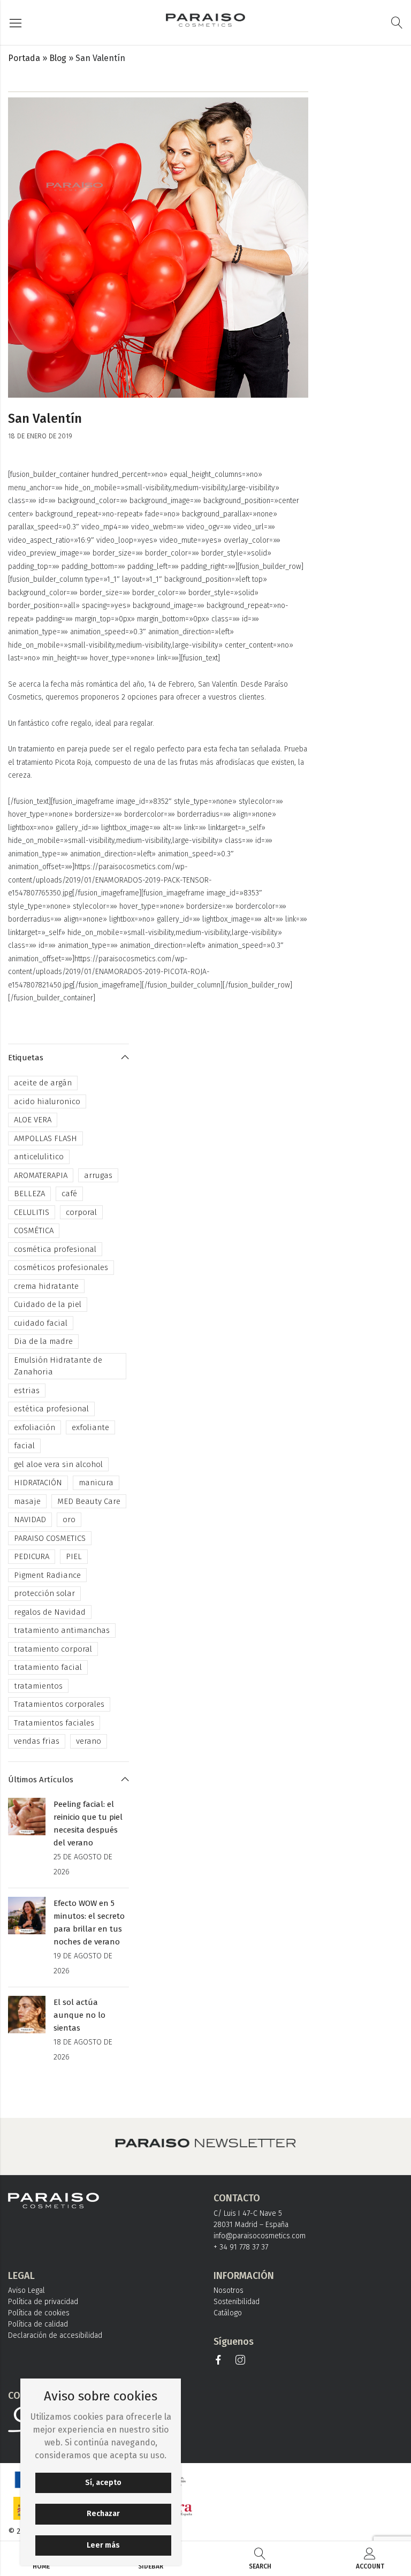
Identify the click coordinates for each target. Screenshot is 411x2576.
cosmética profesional (55, 1249)
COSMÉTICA (34, 1230)
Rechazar (103, 2514)
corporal (81, 1212)
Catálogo (228, 2313)
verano (89, 1741)
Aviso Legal (26, 2290)
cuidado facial (41, 1323)
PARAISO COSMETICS (50, 1538)
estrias (27, 1390)
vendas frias (37, 1741)
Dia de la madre (43, 1341)
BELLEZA (29, 1194)
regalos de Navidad (50, 1612)
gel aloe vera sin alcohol (58, 1464)
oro (69, 1519)
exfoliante (90, 1427)
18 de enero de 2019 (40, 436)
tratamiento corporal (53, 1649)
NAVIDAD (30, 1519)
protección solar (44, 1593)
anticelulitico (39, 1157)
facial (24, 1446)
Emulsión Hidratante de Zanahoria (58, 1366)
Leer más (103, 2545)
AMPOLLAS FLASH (45, 1138)
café (69, 1194)
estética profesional (51, 1409)
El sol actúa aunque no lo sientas (79, 2015)
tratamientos (38, 1686)
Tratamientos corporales (59, 1704)
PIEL (74, 1556)
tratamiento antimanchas (62, 1630)
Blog (58, 58)
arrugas (98, 1175)
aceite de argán (43, 1083)
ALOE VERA (33, 1120)
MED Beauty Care (89, 1501)
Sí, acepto (103, 2483)
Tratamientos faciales (54, 1723)
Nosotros (229, 2290)
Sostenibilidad (237, 2302)
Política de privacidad (43, 2302)
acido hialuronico (47, 1101)
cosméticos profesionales (61, 1267)
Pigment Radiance (47, 1575)
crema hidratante (46, 1286)
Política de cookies (39, 2313)
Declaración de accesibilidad (55, 2335)
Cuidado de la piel (48, 1304)
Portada (24, 58)
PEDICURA (32, 1556)
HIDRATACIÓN (38, 1483)
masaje (27, 1501)
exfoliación (35, 1427)
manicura (96, 1483)
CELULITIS (32, 1212)
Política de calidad (38, 2324)
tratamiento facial (48, 1667)
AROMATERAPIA (41, 1175)
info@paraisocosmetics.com (260, 2236)
